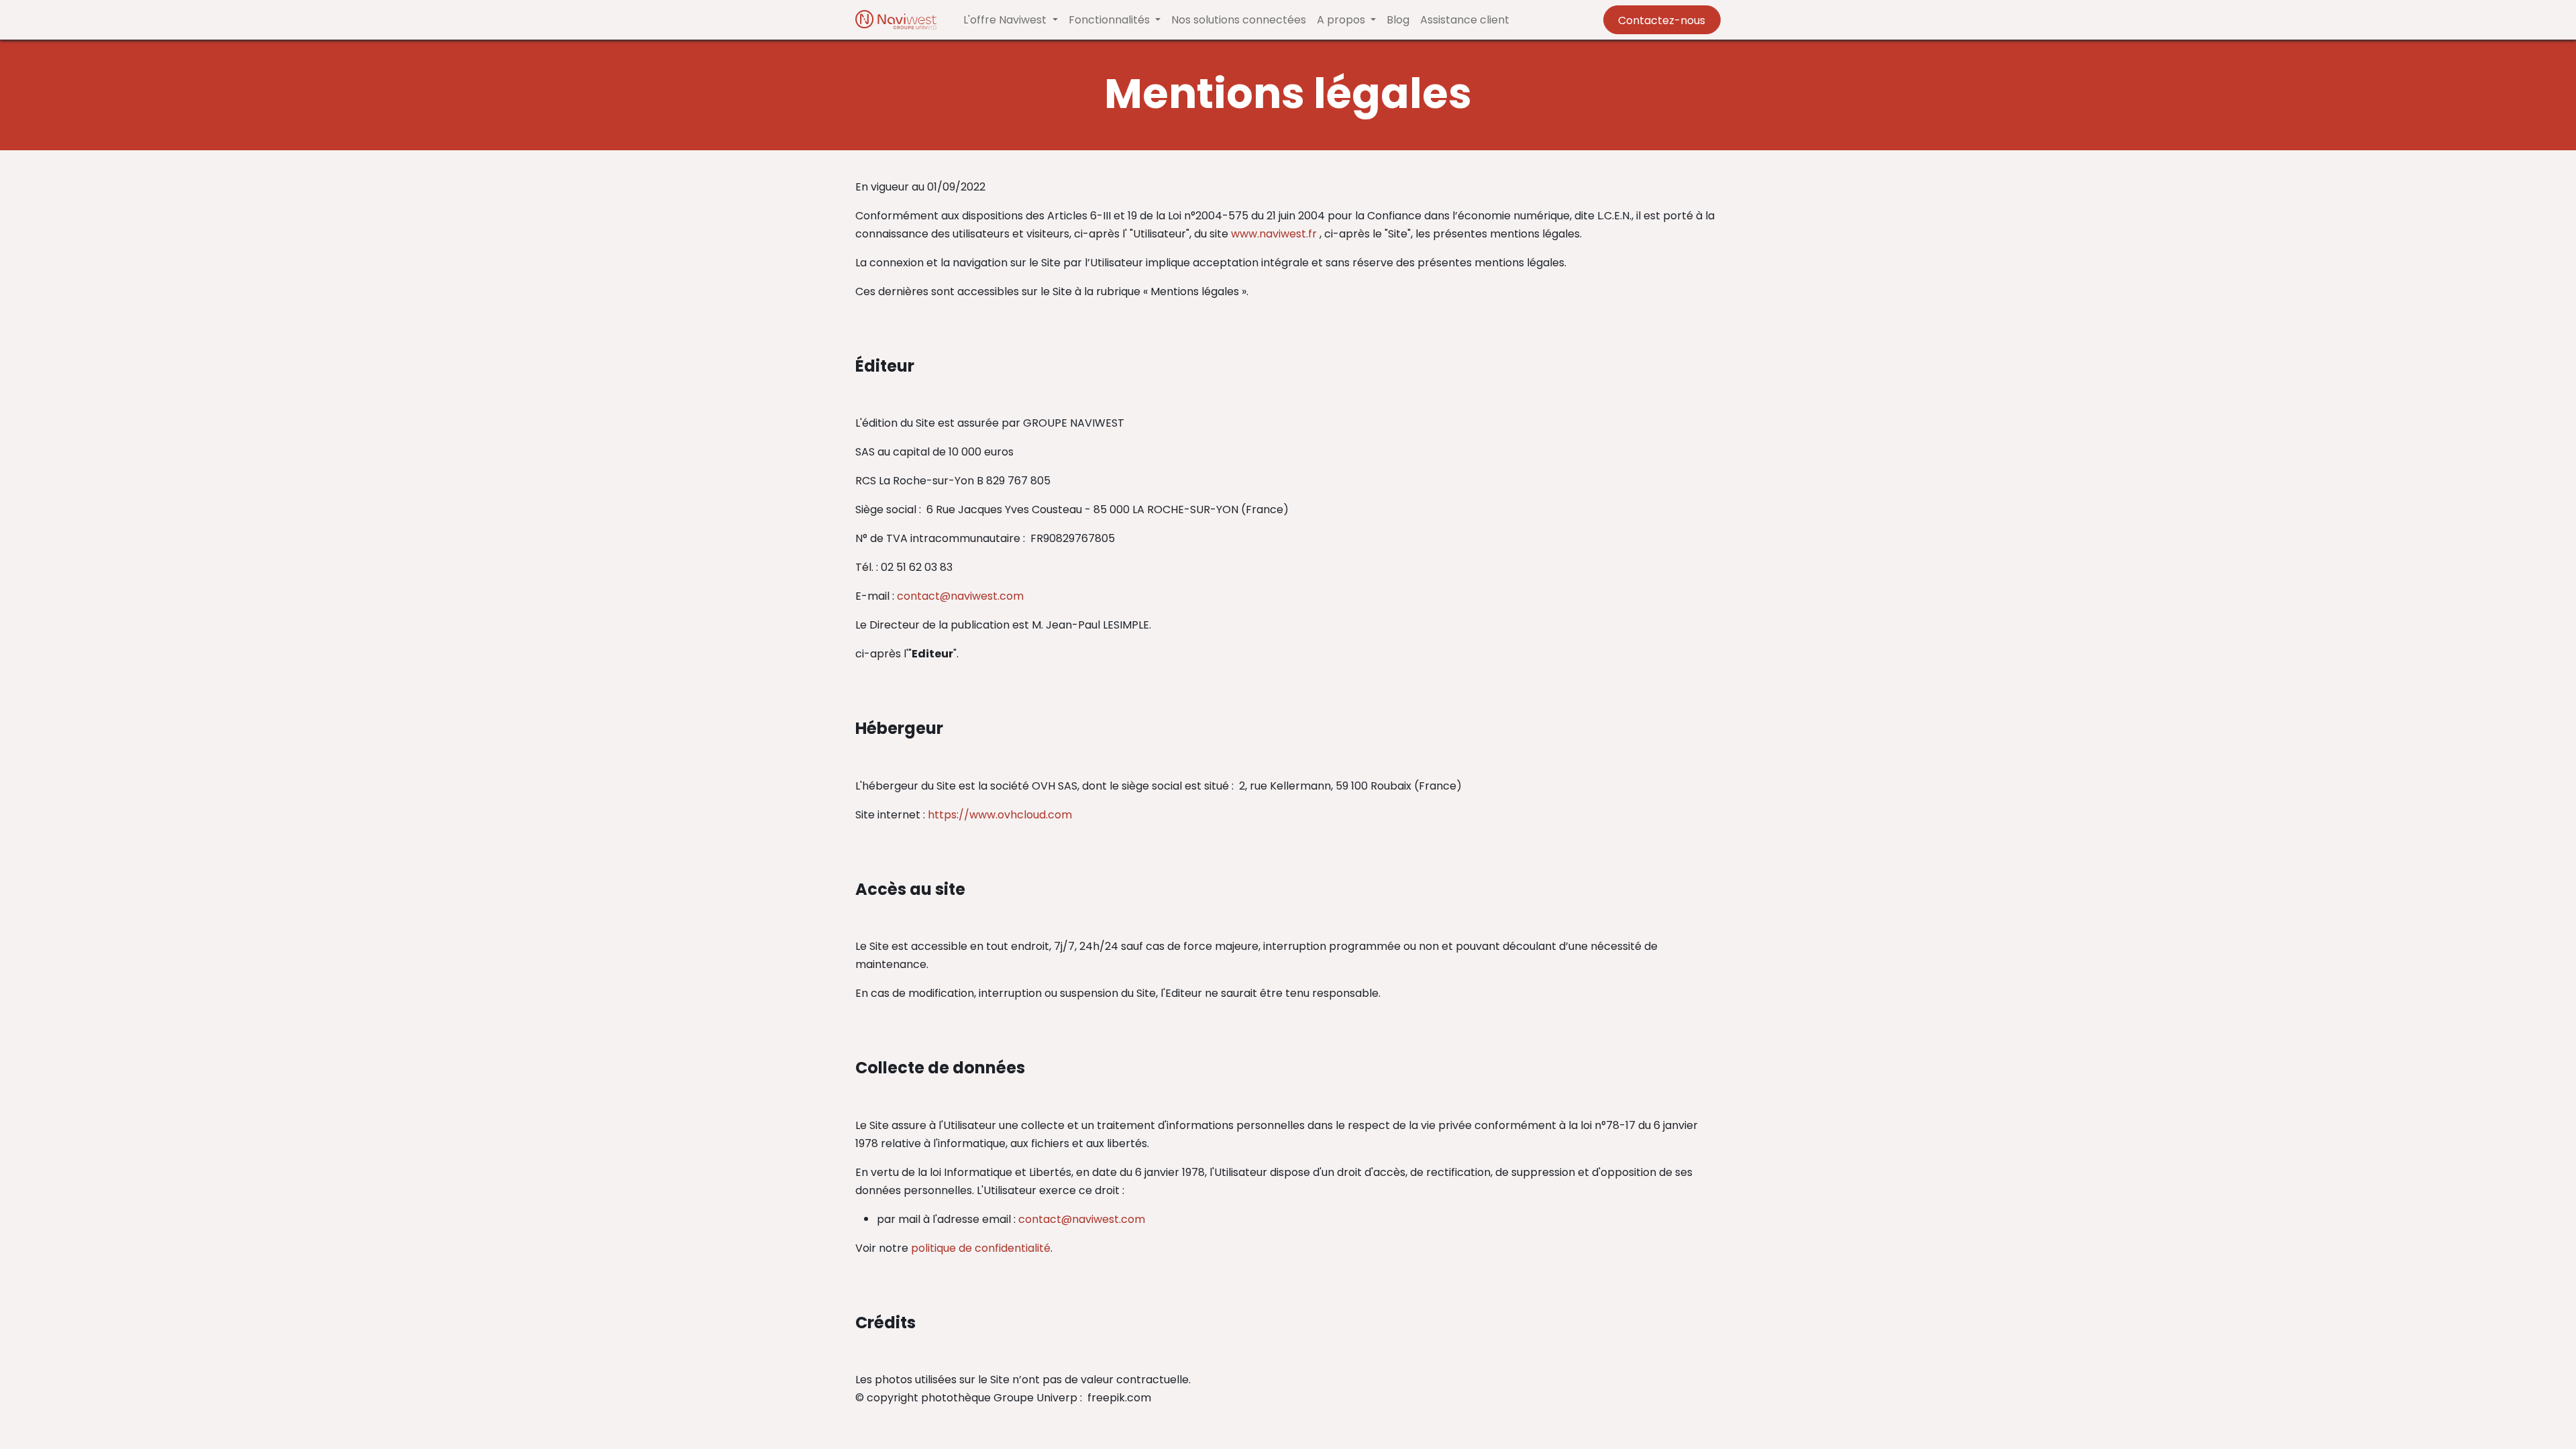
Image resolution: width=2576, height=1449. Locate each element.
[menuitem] (1239, 20)
